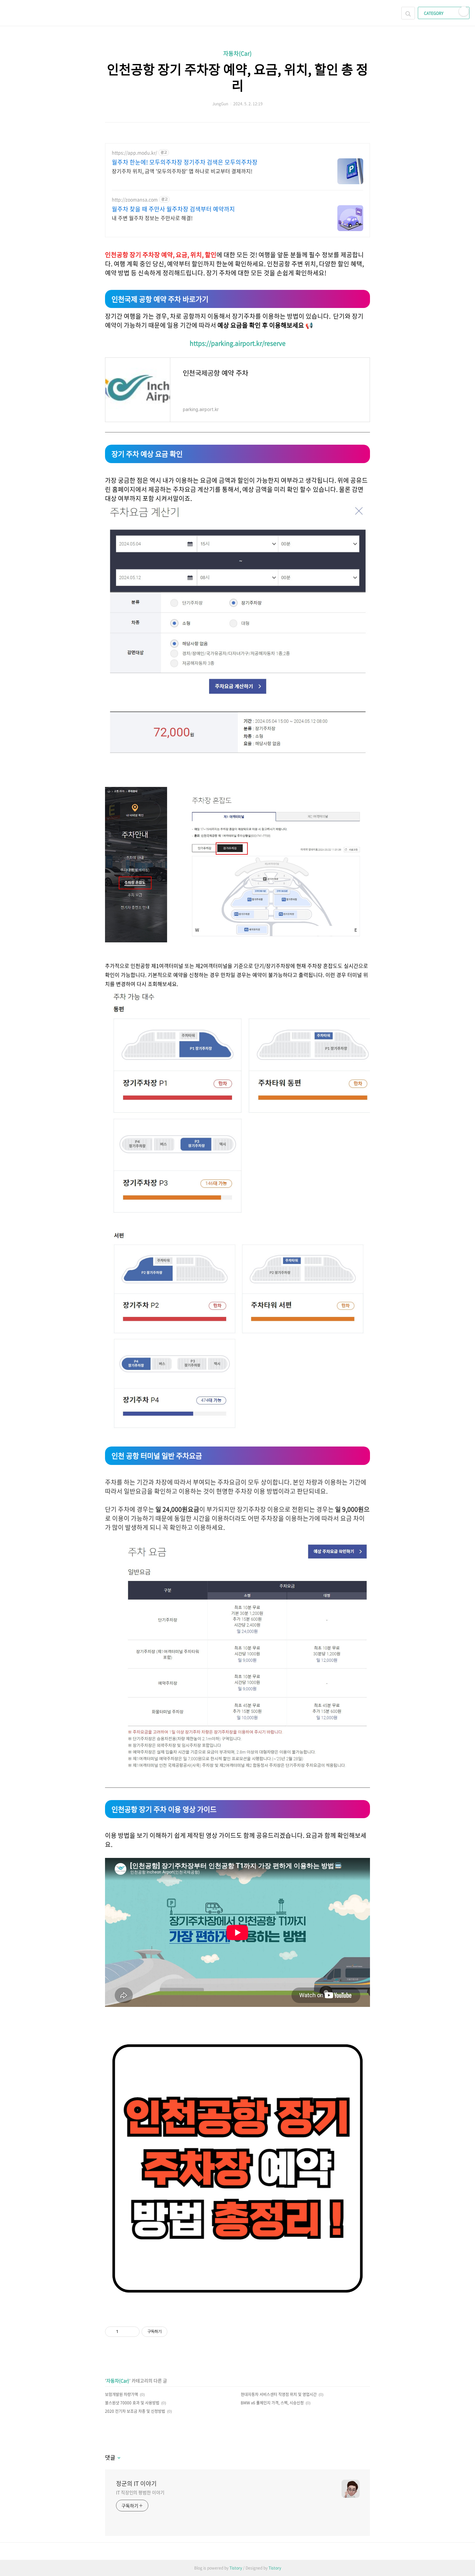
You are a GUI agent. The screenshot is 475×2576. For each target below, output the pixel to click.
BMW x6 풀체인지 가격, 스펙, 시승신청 (272, 2403)
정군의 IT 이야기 (136, 2484)
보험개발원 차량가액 (121, 2394)
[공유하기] (124, 2332)
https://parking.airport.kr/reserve (238, 343)
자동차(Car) (238, 53)
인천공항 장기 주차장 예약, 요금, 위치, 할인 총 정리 (238, 77)
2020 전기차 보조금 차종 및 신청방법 (135, 2411)
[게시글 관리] (132, 2332)
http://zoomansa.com (135, 200)
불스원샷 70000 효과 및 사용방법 (132, 2403)
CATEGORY (434, 13)
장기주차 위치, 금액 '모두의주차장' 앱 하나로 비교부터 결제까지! (182, 171)
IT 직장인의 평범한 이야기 (140, 2492)
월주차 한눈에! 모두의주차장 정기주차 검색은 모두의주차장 (185, 162)
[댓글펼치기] (118, 2458)
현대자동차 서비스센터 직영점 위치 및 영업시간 (279, 2394)
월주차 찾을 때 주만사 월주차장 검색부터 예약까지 (173, 209)
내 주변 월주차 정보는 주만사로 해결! (152, 218)
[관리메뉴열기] (464, 11)
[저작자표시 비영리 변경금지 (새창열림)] (176, 2332)
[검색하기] (408, 13)
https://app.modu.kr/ (134, 153)
